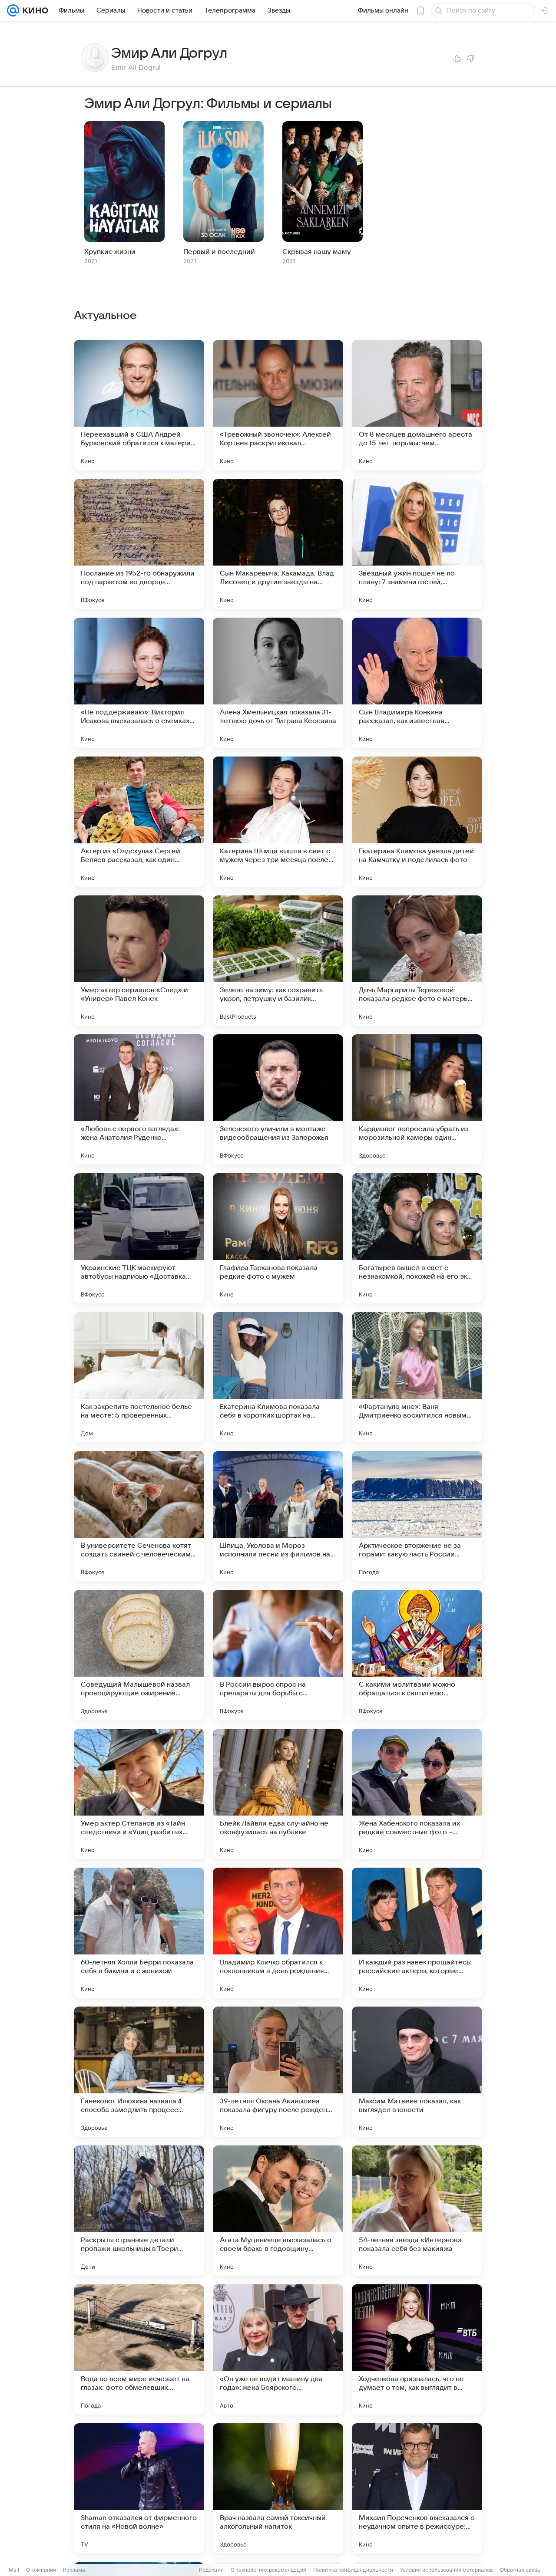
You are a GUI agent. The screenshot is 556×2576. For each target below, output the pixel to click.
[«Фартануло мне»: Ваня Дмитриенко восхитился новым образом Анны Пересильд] (417, 1377)
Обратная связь (520, 2570)
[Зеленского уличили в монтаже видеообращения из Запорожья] (278, 1099)
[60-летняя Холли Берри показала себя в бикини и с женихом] (139, 1933)
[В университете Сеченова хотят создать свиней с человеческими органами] (139, 1516)
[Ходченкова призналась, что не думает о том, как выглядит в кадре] (417, 2349)
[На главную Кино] (34, 10)
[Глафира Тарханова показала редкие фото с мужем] (278, 1238)
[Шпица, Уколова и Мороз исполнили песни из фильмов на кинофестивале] (278, 1516)
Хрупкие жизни (110, 252)
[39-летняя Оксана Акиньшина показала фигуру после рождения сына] (278, 2072)
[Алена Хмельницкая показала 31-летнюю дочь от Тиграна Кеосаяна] (278, 683)
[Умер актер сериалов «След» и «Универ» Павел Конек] (139, 961)
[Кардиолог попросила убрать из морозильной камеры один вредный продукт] (417, 1099)
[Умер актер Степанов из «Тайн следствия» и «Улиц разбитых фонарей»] (139, 1794)
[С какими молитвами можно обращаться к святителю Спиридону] (417, 1655)
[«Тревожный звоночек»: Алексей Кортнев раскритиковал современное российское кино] (278, 405)
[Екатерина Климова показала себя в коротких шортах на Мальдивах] (278, 1377)
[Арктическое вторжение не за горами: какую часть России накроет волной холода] (417, 1516)
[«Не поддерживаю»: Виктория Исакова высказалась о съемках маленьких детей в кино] (139, 683)
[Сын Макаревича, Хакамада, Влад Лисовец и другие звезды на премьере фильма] (278, 544)
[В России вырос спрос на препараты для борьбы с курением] (278, 1655)
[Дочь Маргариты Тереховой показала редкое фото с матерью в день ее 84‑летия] (417, 961)
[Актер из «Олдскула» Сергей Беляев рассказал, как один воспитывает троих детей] (139, 822)
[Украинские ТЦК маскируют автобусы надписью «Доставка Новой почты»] (139, 1238)
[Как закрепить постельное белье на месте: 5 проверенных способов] (139, 1377)
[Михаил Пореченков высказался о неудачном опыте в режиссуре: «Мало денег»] (417, 2488)
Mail (14, 2570)
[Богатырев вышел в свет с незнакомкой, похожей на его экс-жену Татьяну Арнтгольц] (417, 1238)
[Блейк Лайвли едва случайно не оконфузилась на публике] (278, 1794)
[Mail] (13, 10)
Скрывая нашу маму (317, 252)
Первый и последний (219, 252)
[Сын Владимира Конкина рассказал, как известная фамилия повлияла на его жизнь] (417, 683)
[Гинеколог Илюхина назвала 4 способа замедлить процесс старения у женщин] (139, 2072)
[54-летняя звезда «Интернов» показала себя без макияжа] (417, 2211)
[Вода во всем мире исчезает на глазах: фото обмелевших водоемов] (139, 2349)
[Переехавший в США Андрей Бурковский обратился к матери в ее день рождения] (139, 405)
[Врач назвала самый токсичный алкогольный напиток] (278, 2488)
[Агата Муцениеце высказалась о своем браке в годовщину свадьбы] (278, 2211)
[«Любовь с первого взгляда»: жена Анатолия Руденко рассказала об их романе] (139, 1099)
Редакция (211, 2570)
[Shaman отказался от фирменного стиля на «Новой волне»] (139, 2488)
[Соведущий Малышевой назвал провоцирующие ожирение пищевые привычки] (139, 1655)
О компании (41, 2570)
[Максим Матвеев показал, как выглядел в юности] (417, 2072)
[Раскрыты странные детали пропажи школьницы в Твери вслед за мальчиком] (139, 2211)
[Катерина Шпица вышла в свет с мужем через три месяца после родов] (278, 822)
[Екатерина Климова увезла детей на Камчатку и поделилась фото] (417, 822)
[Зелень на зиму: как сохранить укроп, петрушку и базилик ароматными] (278, 961)
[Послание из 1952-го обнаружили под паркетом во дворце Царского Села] (139, 544)
